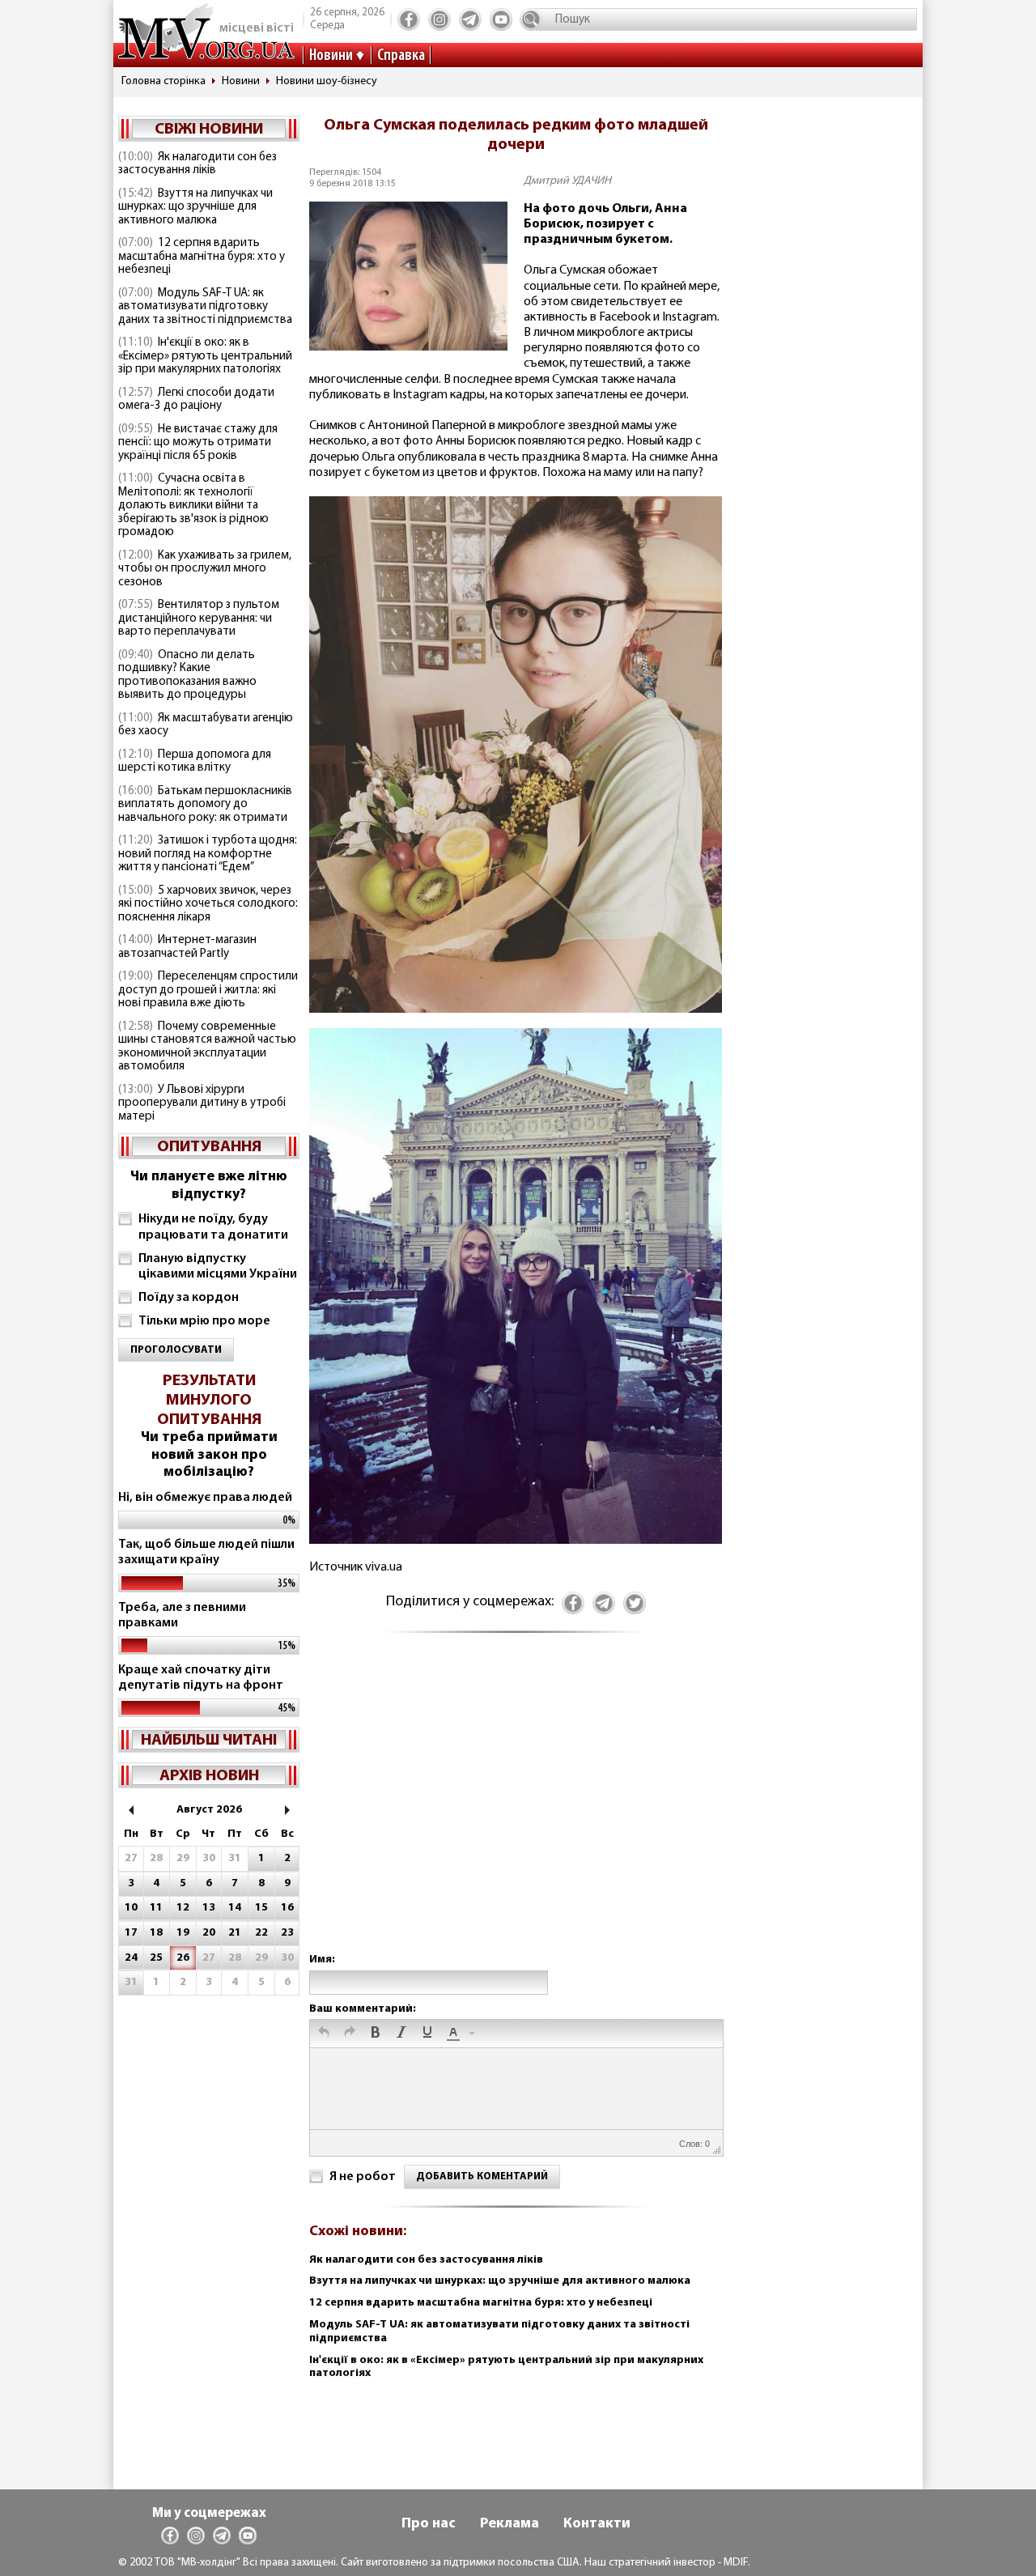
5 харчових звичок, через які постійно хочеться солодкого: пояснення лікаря (208, 904)
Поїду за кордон (189, 1298)
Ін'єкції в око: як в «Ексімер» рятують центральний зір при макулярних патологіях (205, 356)
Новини (331, 56)
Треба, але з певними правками (182, 1615)
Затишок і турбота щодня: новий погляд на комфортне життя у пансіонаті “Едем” (208, 854)
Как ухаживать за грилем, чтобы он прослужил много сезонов (205, 569)
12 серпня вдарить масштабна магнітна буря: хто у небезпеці (202, 257)
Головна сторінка (163, 81)
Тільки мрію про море (204, 1321)
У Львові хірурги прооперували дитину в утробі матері (202, 1103)
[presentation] (324, 2034)
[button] (324, 2034)
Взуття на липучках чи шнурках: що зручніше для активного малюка (195, 207)
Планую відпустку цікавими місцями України (218, 1267)
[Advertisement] (516, 1809)
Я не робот (363, 2177)
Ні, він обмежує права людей (205, 1498)
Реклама (510, 2524)
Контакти (597, 2524)
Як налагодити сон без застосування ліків (197, 164)
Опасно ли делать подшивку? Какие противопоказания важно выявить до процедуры (187, 676)
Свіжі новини (209, 130)
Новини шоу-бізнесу (327, 81)
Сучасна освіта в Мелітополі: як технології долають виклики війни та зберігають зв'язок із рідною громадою (193, 506)
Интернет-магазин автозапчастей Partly (187, 947)
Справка (401, 56)
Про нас (429, 2524)
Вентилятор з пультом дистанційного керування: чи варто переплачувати (199, 618)
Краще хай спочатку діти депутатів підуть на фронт (201, 1678)
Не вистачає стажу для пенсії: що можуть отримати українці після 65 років (198, 443)
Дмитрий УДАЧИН (567, 181)
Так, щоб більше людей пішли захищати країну (206, 1552)
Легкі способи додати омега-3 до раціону (196, 400)
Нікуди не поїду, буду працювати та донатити (213, 1227)
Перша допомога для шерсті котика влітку (195, 762)
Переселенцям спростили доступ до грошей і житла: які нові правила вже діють (208, 990)
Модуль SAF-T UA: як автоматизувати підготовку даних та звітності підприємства (205, 307)
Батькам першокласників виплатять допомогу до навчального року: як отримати (205, 805)
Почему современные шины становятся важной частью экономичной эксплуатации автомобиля (207, 1047)
